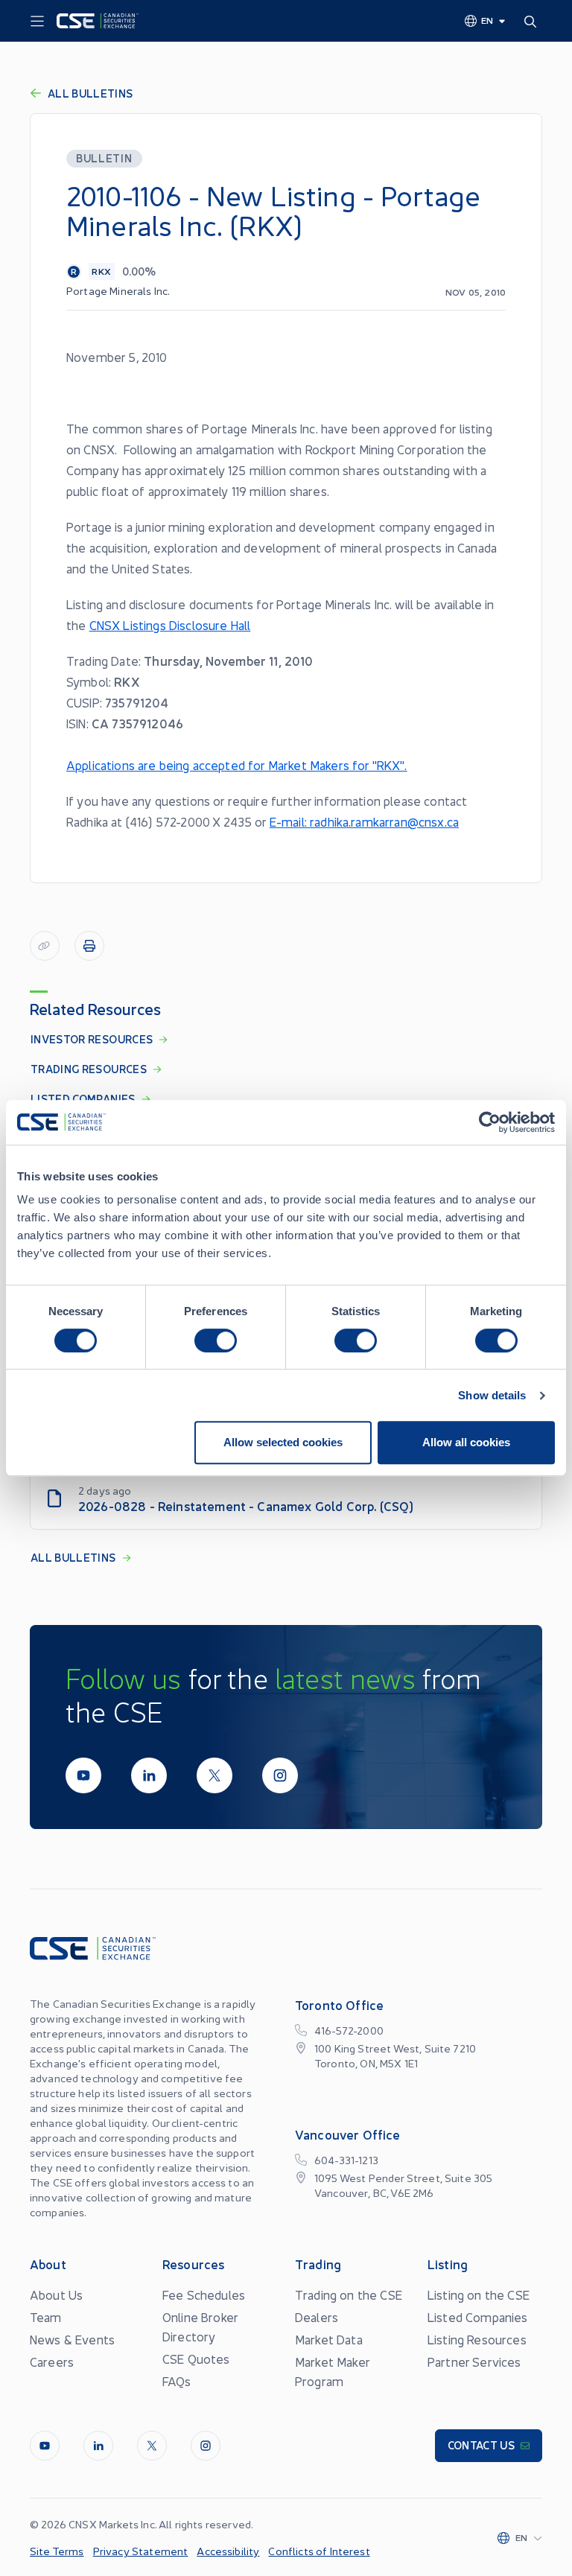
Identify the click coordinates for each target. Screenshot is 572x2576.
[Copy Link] (45, 946)
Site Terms (57, 2551)
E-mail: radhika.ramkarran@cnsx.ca (364, 821)
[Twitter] (214, 1775)
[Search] (533, 21)
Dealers (317, 2317)
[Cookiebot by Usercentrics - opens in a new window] (490, 1122)
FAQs (177, 2381)
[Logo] (98, 21)
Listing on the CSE (479, 2294)
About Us (56, 2294)
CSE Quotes (196, 2359)
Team (46, 2317)
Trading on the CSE (349, 2294)
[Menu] (37, 22)
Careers (52, 2362)
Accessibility (228, 2551)
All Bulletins (90, 93)
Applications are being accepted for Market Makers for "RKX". (237, 765)
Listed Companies (478, 2317)
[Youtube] (83, 1775)
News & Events (72, 2339)
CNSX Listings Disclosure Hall (170, 625)
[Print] (89, 946)
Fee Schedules (204, 2294)
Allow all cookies (466, 1442)
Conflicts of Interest (319, 2551)
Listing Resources (477, 2339)
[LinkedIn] (149, 1775)
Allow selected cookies (283, 1442)
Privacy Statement (141, 2551)
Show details (492, 1395)
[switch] (216, 1341)
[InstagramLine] (280, 1775)
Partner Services (474, 2362)
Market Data (329, 2339)
